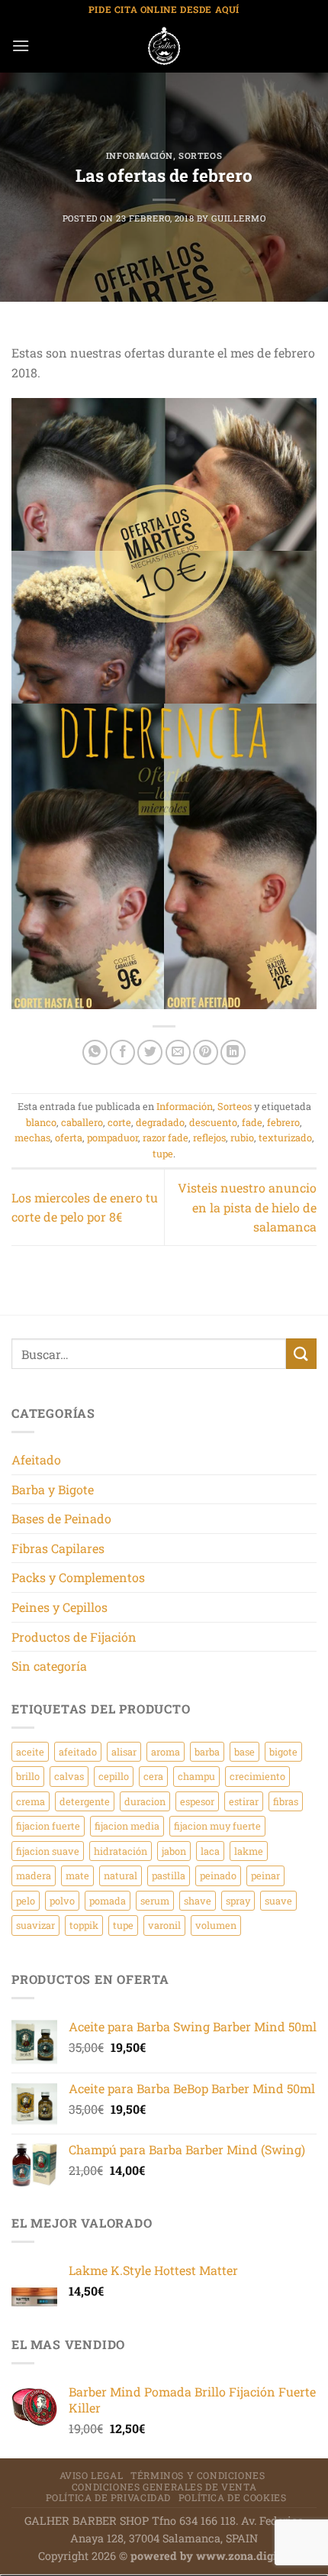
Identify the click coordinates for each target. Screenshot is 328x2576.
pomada (108, 1901)
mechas (32, 1138)
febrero (283, 1122)
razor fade (166, 1138)
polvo (62, 1901)
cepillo (114, 1776)
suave (278, 1901)
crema (31, 1801)
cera (153, 1776)
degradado (160, 1122)
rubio (242, 1138)
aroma (166, 1752)
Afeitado (36, 1460)
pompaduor (113, 1138)
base (244, 1752)
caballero (82, 1122)
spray (238, 1901)
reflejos (209, 1138)
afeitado (78, 1752)
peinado (218, 1875)
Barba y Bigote (53, 1489)
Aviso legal (92, 2475)
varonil (164, 1925)
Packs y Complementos (78, 1577)
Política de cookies (233, 2497)
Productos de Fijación (74, 1637)
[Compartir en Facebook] (122, 1052)
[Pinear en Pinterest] (206, 1052)
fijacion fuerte (48, 1826)
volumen (216, 1925)
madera (34, 1875)
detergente (85, 1801)
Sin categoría (49, 1666)
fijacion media (127, 1826)
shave (198, 1901)
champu (196, 1776)
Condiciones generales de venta (164, 2487)
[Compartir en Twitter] (150, 1052)
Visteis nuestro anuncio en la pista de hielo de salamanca (247, 1207)
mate (77, 1875)
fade (252, 1122)
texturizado (285, 1138)
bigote (283, 1752)
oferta (69, 1138)
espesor (197, 1801)
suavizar (35, 1925)
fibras (286, 1801)
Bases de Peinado (61, 1518)
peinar (265, 1875)
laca (210, 1851)
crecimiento (257, 1776)
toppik (84, 1925)
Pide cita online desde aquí (164, 9)
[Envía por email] (178, 1052)
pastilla (169, 1875)
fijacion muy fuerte (217, 1826)
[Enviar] (301, 1353)
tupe (163, 1154)
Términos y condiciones (198, 2475)
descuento (213, 1122)
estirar (244, 1801)
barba (207, 1752)
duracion (145, 1801)
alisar (124, 1752)
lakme (249, 1851)
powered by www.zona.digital (211, 2556)
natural (121, 1875)
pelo (26, 1901)
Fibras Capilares (58, 1548)
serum (155, 1901)
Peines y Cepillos (59, 1607)
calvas (69, 1776)
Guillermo (238, 218)
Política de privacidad (108, 2497)
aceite (30, 1752)
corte (119, 1122)
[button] (21, 45)
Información (140, 155)
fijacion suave (48, 1851)
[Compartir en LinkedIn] (233, 1052)
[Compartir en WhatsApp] (95, 1052)
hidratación (121, 1851)
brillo (28, 1776)
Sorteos (200, 155)
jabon (174, 1851)
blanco (41, 1122)
